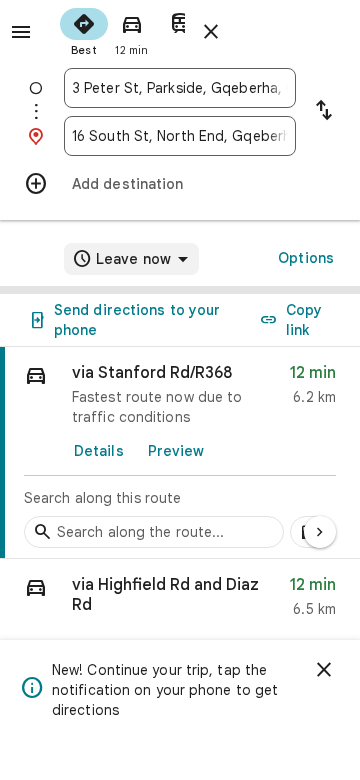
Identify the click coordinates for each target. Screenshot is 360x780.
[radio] (84, 30)
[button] (180, 601)
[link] (180, 453)
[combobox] (180, 88)
